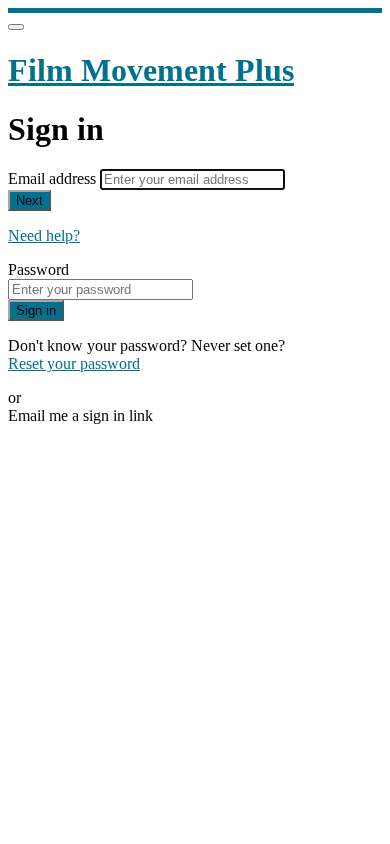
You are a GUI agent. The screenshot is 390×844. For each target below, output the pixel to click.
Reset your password (74, 363)
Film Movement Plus (151, 70)
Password (38, 269)
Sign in (36, 310)
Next (29, 200)
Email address (54, 178)
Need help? (44, 235)
